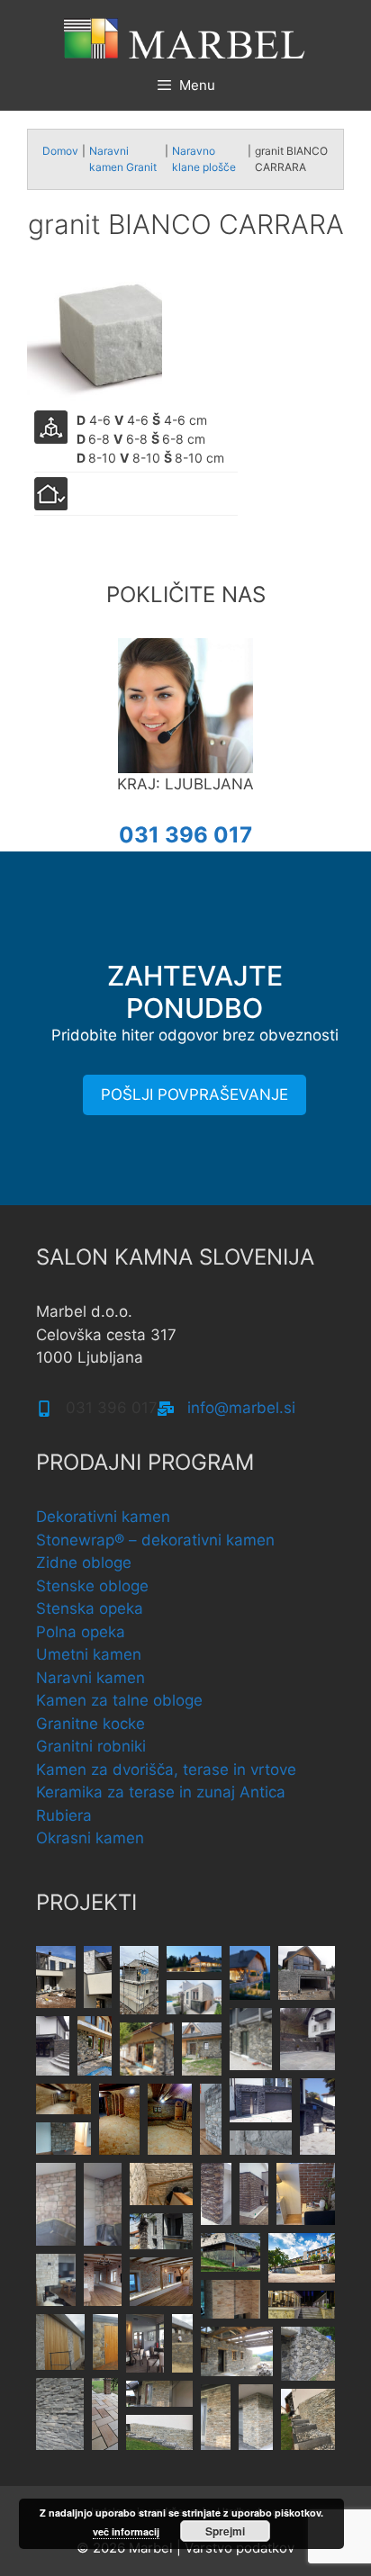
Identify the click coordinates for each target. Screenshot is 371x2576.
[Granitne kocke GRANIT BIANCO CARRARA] (95, 338)
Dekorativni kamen (103, 1517)
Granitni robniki (91, 1746)
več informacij (126, 2531)
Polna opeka (81, 1632)
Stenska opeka (90, 1608)
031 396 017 (185, 835)
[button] (56, 1977)
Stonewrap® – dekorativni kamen (155, 1540)
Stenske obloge (92, 1586)
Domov (60, 151)
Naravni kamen (90, 1678)
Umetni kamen (89, 1654)
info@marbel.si (241, 1408)
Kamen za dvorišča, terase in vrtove (166, 1770)
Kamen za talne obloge (119, 1700)
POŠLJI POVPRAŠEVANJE (195, 1094)
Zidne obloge (84, 1563)
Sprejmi (225, 2531)
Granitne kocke (90, 1724)
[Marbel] (185, 37)
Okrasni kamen (90, 1838)
